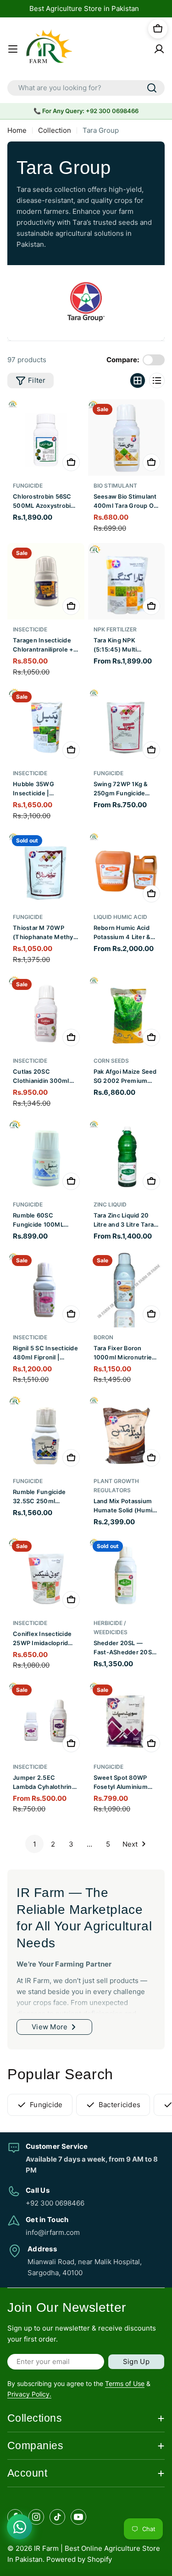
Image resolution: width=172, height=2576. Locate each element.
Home (17, 130)
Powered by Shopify (79, 2559)
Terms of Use (125, 2383)
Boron (103, 1337)
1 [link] (35, 1844)
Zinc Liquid (110, 1204)
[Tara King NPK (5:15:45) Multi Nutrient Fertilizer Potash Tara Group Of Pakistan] (127, 582)
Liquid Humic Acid (120, 917)
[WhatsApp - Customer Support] (19, 2527)
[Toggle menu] (13, 49)
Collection (55, 130)
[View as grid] (138, 380)
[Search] (152, 88)
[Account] (159, 49)
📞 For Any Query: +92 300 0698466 (86, 111)
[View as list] (157, 380)
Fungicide (28, 486)
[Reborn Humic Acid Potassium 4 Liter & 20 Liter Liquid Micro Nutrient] (127, 869)
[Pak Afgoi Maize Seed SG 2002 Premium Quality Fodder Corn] (127, 1013)
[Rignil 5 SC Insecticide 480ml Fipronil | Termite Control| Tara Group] (46, 1289)
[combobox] (86, 88)
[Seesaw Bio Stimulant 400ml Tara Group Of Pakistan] (127, 438)
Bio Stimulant (115, 486)
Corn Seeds (111, 1061)
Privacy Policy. (29, 2394)
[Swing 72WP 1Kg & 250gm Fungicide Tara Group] (127, 725)
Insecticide (30, 629)
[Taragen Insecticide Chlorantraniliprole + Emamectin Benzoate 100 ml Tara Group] (46, 582)
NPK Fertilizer (115, 629)
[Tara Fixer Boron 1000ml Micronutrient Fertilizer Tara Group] (127, 1289)
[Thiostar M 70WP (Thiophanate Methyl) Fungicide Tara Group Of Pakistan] (46, 869)
